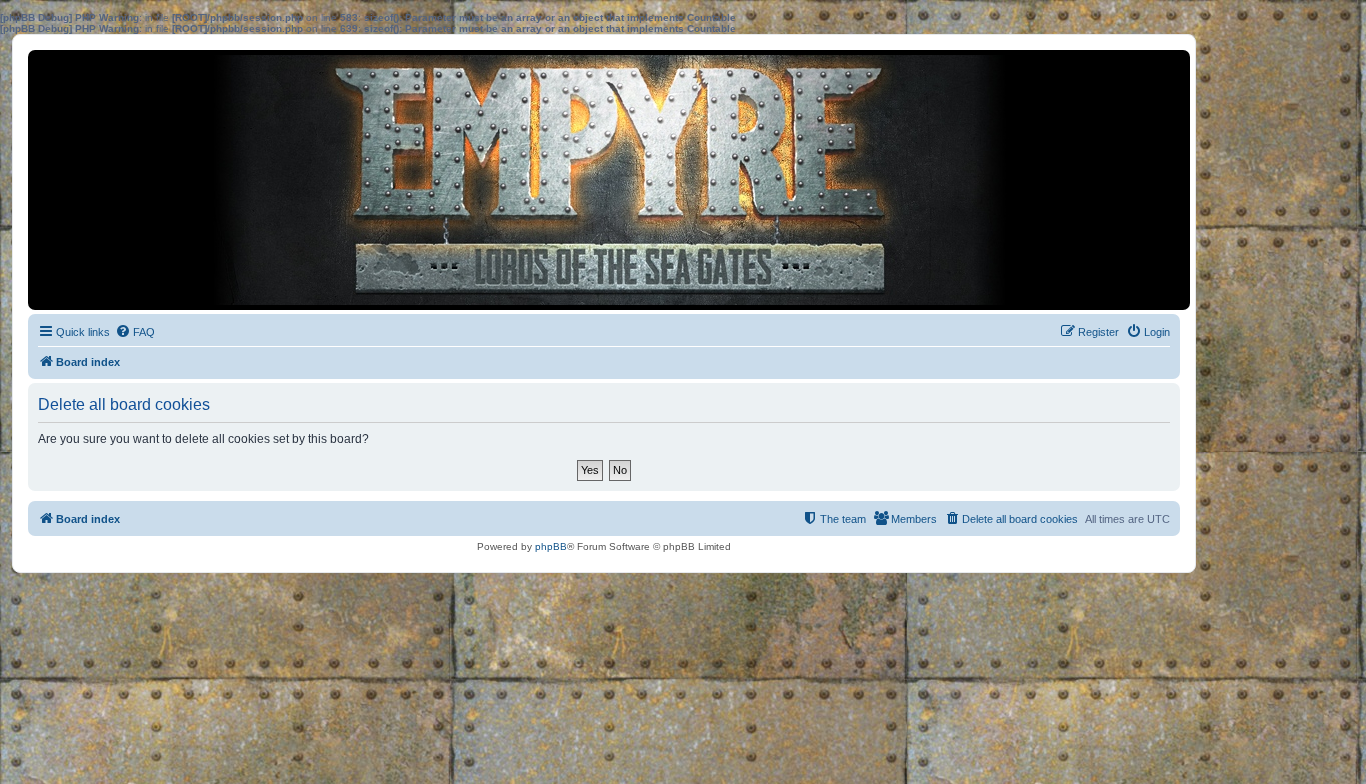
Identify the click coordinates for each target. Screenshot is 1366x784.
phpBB (551, 546)
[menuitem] (135, 332)
